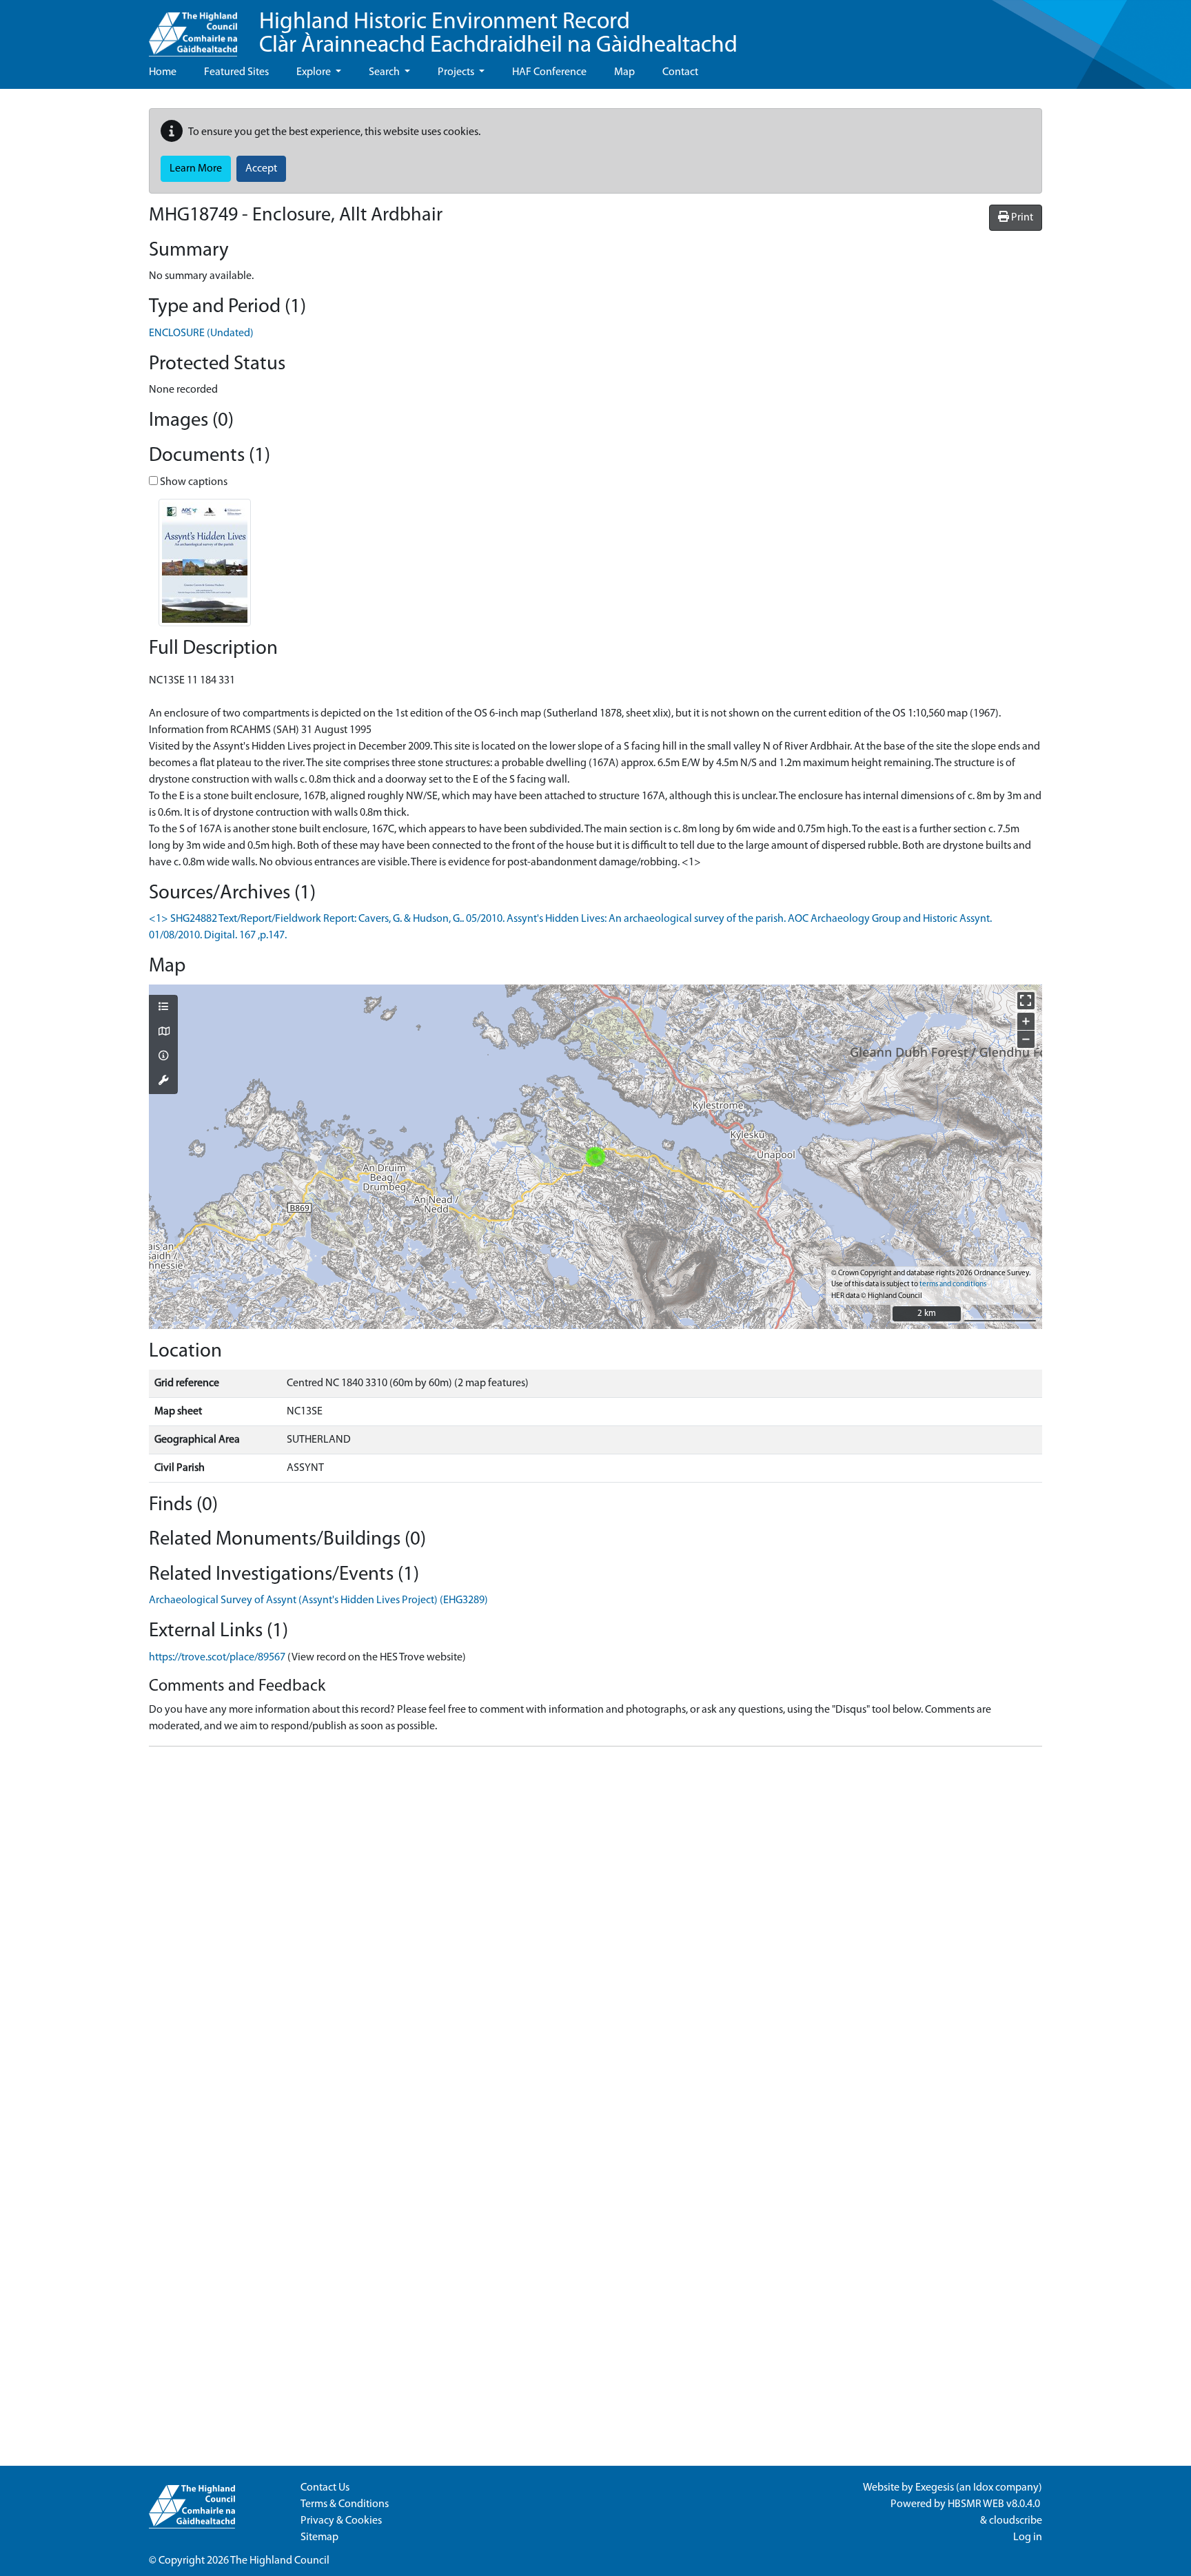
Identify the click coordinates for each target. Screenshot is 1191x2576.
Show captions (193, 482)
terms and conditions (953, 1285)
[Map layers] (163, 1008)
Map (624, 72)
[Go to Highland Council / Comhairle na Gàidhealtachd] (193, 28)
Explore (315, 72)
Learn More (196, 169)
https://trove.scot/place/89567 (217, 1658)
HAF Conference (549, 72)
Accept (261, 169)
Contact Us (325, 2488)
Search (385, 72)
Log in (1028, 2537)
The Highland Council (280, 2561)
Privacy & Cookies (341, 2521)
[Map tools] (163, 1082)
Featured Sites (236, 72)
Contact (680, 72)
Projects (457, 72)
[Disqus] (595, 1930)
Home (163, 72)
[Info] (163, 1057)
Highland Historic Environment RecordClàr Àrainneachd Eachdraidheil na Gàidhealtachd (498, 34)
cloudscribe (1016, 2521)
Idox (983, 2488)
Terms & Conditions (345, 2504)
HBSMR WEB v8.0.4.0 (995, 2504)
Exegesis (935, 2488)
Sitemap (319, 2537)
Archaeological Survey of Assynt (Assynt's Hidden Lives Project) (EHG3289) (318, 1600)
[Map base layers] (163, 1033)
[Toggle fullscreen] (1026, 1001)
